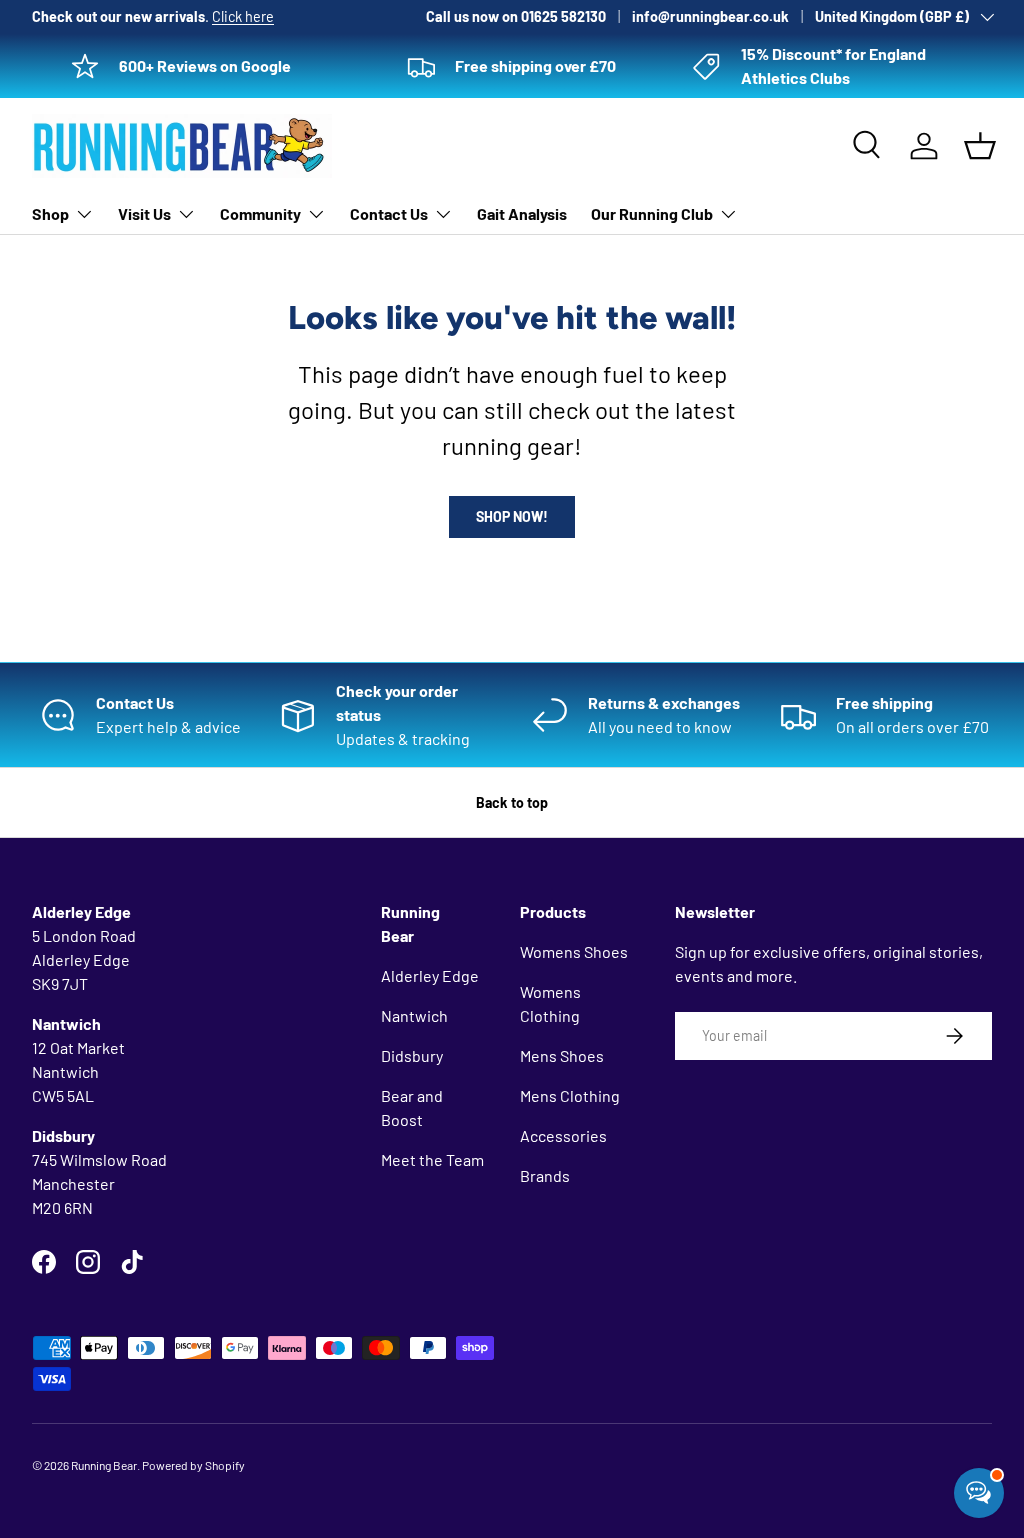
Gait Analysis (522, 213)
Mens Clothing (570, 1095)
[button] (980, 146)
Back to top (512, 802)
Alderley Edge (430, 975)
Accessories (563, 1135)
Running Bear (104, 1465)
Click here (243, 16)
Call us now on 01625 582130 (516, 16)
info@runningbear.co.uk (710, 16)
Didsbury (412, 1055)
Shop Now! (512, 516)
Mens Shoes (562, 1055)
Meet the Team (432, 1159)
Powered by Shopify (193, 1465)
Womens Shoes (574, 951)
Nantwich (414, 1015)
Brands (545, 1175)
